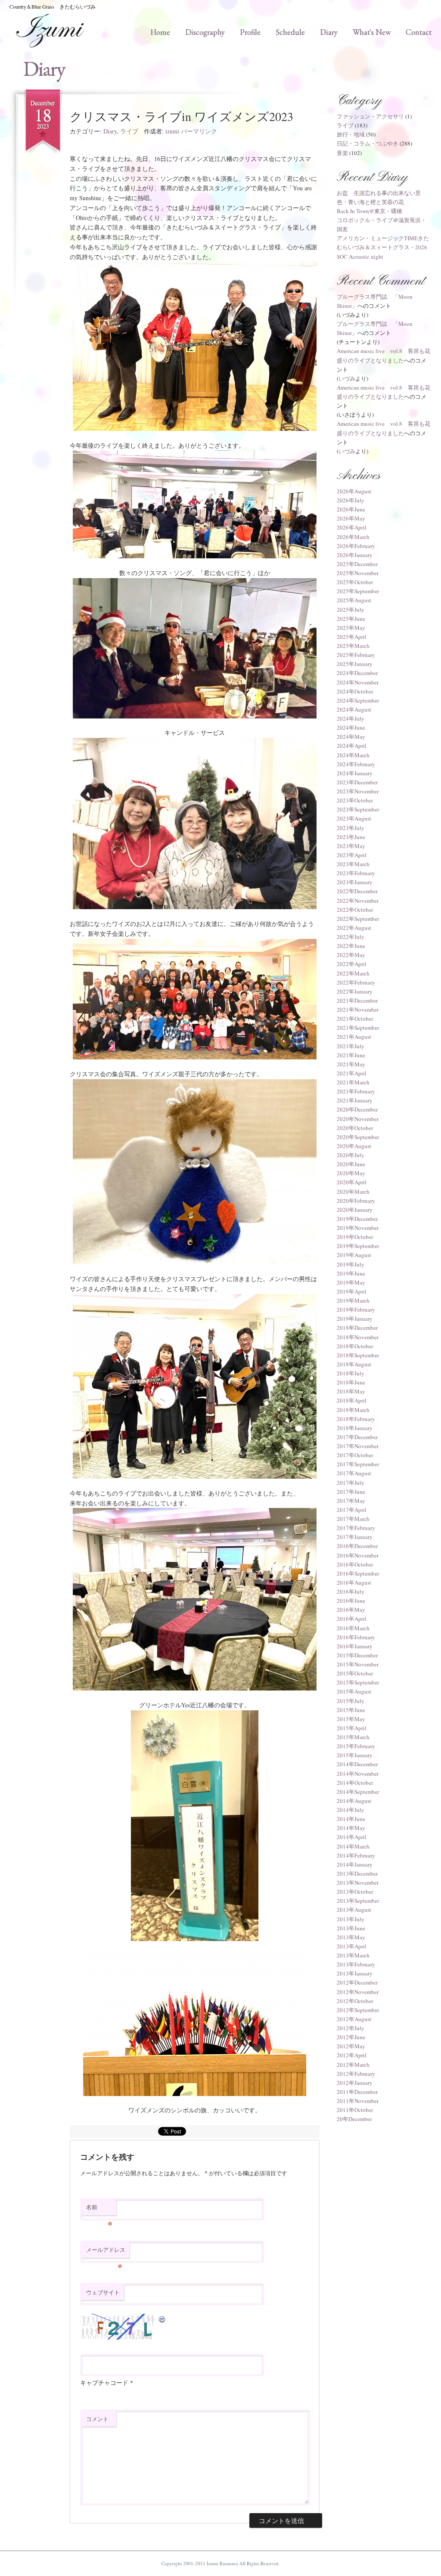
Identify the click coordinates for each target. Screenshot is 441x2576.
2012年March (353, 2065)
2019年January (355, 1319)
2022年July (351, 937)
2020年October (355, 1128)
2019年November (358, 1228)
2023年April (352, 855)
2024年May (351, 737)
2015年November (358, 1664)
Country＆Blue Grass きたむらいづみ (53, 6)
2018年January (355, 1428)
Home (160, 32)
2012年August (354, 2019)
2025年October (355, 582)
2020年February (356, 1201)
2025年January (355, 664)
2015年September (358, 1682)
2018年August (354, 1364)
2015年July (351, 1701)
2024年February (356, 764)
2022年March (353, 973)
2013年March (353, 1955)
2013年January (355, 1973)
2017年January (355, 1537)
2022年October (355, 910)
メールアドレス (106, 2252)
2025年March (353, 646)
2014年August (354, 1801)
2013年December (357, 1873)
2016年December (357, 1546)
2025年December (357, 564)
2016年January (355, 1646)
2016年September (358, 1573)
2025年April (352, 637)
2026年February (356, 546)
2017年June (351, 1492)
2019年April (352, 1291)
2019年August (354, 1255)
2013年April (352, 1946)
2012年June (351, 2037)
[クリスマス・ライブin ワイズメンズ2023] (195, 346)
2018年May (351, 1391)
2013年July (351, 1919)
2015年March (353, 1737)
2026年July (351, 500)
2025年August (354, 600)
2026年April (352, 527)
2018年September (358, 1355)
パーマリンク (199, 131)
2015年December (357, 1655)
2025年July (351, 610)
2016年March (353, 1628)
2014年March (353, 1846)
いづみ (347, 378)
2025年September (358, 591)
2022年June (351, 946)
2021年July (351, 1046)
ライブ (129, 131)
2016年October (355, 1564)
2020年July (351, 1155)
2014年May (351, 1828)
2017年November (358, 1446)
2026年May (351, 518)
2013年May (351, 1937)
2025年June (351, 619)
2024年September (358, 700)
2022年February (356, 982)
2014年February (356, 1855)
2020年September (358, 1137)
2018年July (351, 1373)
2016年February (356, 1637)
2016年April (352, 1619)
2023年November (358, 791)
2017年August (354, 1473)
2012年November (358, 1992)
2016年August (354, 1582)
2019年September (358, 1246)
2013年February (356, 1964)
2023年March (353, 864)
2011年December (357, 2092)
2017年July (351, 1483)
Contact (419, 32)
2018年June (351, 1382)
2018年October (355, 1346)
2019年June (351, 1273)
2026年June (351, 509)
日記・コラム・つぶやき (368, 143)
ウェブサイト (103, 2292)
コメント (97, 2419)
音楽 (342, 153)
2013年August (354, 1910)
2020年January (355, 1210)
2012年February (356, 2074)
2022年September (358, 919)
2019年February (356, 1310)
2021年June (351, 1055)
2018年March (353, 1410)
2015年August (354, 1691)
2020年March (353, 1192)
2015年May (351, 1719)
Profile (250, 32)
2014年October (355, 1783)
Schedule (290, 32)
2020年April (352, 1182)
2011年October (355, 2110)
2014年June (351, 1819)
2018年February (356, 1419)
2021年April (352, 1073)
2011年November (358, 2101)
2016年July (351, 1591)
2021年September (358, 1028)
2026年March (353, 537)
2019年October (355, 1237)
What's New (372, 32)
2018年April (352, 1400)
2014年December (357, 1764)
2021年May (351, 1064)
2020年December (357, 1109)
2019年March (353, 1300)
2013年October (355, 1892)
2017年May (351, 1501)
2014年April (352, 1837)
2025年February (356, 655)
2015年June (351, 1710)
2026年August (354, 491)
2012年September (358, 2010)
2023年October (355, 800)
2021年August (354, 1037)
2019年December (357, 1219)
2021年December (357, 1000)
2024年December (357, 673)
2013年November (358, 1882)
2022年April (352, 964)
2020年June (351, 1164)
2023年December (357, 782)
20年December (354, 2119)
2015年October (355, 1673)
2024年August (354, 709)
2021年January (355, 1100)
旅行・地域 (351, 134)
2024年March (353, 755)
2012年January (355, 2083)
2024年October (355, 691)
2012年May (351, 2046)
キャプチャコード (104, 2382)
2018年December (357, 1328)
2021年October (355, 1019)
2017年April (352, 1510)
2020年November (358, 1119)
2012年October (355, 2001)
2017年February (356, 1528)
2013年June (351, 1928)
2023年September (358, 809)
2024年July (351, 718)
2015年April (352, 1728)
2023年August (354, 818)
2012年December (357, 1982)
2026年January (355, 555)
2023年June (351, 837)
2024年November (358, 682)
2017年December (357, 1437)
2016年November (358, 1555)
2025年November (358, 573)
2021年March (353, 1082)
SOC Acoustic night (360, 257)
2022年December (357, 891)
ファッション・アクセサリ (370, 116)
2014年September (358, 1792)
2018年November (358, 1337)
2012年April (352, 2055)
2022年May (351, 955)
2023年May (351, 846)
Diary (329, 32)
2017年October (355, 1455)
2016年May (351, 1610)
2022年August (354, 928)
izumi (172, 131)
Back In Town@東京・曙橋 (370, 211)
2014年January (355, 1864)
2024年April (352, 746)
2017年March (353, 1519)
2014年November (358, 1774)
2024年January (355, 773)
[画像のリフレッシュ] (162, 2318)
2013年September (358, 1901)
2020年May (351, 1173)
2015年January (355, 1755)
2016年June (351, 1601)
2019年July (351, 1264)
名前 (99, 2209)
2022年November (358, 901)
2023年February (356, 873)
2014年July (351, 1810)
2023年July (351, 828)
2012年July (351, 2028)
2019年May (351, 1282)
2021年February (356, 1091)
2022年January (355, 991)
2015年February (356, 1746)
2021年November (358, 1009)
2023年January (355, 882)
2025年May (351, 628)
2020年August (354, 1146)
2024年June (351, 728)
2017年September (358, 1464)
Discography (205, 32)
